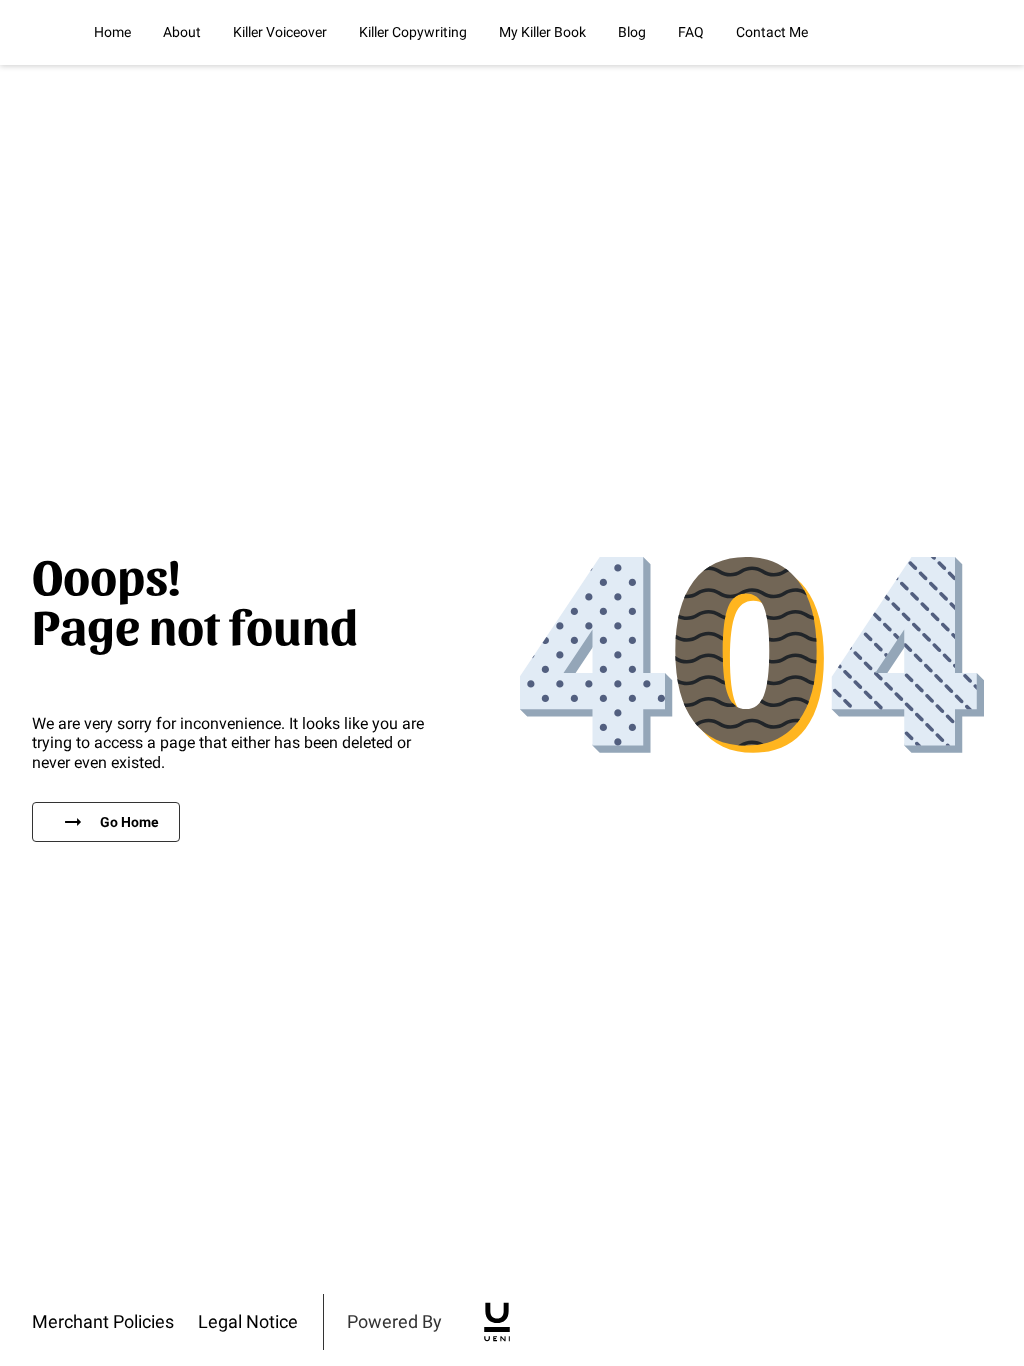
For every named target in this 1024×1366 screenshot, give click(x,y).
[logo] (497, 1322)
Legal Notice (248, 1321)
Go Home (129, 822)
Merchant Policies (103, 1321)
